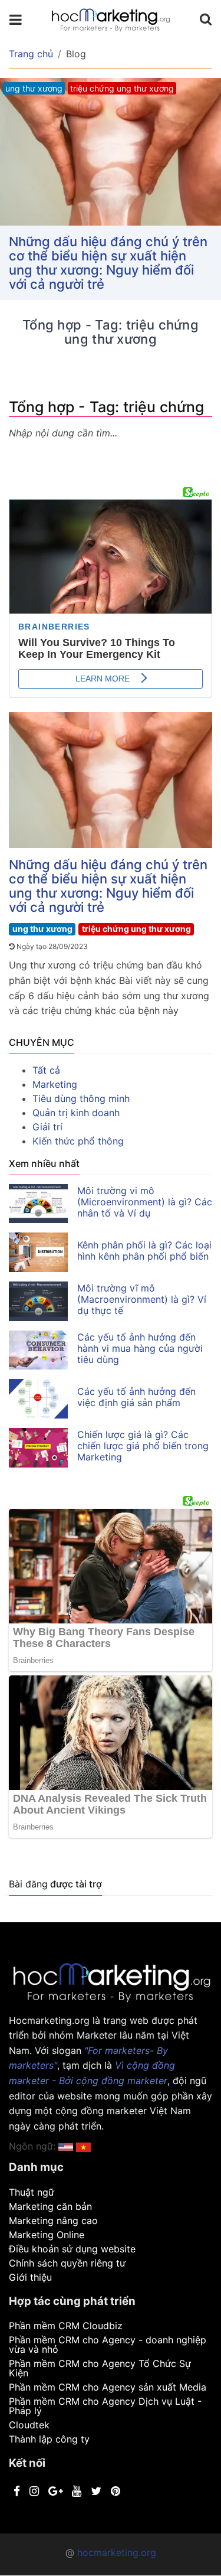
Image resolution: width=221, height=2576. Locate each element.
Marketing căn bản (50, 2206)
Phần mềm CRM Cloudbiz (66, 2326)
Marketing (55, 1084)
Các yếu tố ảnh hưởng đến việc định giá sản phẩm (136, 1397)
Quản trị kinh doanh (76, 1113)
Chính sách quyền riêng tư (67, 2263)
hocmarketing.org (117, 2552)
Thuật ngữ (32, 2192)
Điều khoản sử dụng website (72, 2249)
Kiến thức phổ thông (78, 1141)
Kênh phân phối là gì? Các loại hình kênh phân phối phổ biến (144, 1250)
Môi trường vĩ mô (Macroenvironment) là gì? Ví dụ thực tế (142, 1299)
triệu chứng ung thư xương (136, 929)
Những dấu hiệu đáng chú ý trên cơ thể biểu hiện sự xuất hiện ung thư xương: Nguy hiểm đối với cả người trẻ (108, 263)
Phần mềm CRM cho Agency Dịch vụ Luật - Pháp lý (105, 2406)
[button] (83, 2146)
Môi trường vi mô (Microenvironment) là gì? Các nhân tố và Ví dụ (145, 1202)
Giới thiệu (30, 2277)
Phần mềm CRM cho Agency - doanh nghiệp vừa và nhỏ (108, 2345)
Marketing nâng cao (53, 2220)
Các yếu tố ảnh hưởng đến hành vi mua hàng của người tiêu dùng (140, 1348)
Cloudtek (29, 2425)
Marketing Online (47, 2235)
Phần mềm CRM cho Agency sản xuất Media (108, 2387)
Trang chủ (31, 54)
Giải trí (47, 1127)
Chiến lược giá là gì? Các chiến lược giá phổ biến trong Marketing (143, 1446)
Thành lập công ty (49, 2439)
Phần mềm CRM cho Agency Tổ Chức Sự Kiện (100, 2368)
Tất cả (46, 1070)
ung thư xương (42, 929)
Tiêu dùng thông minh (81, 1098)
